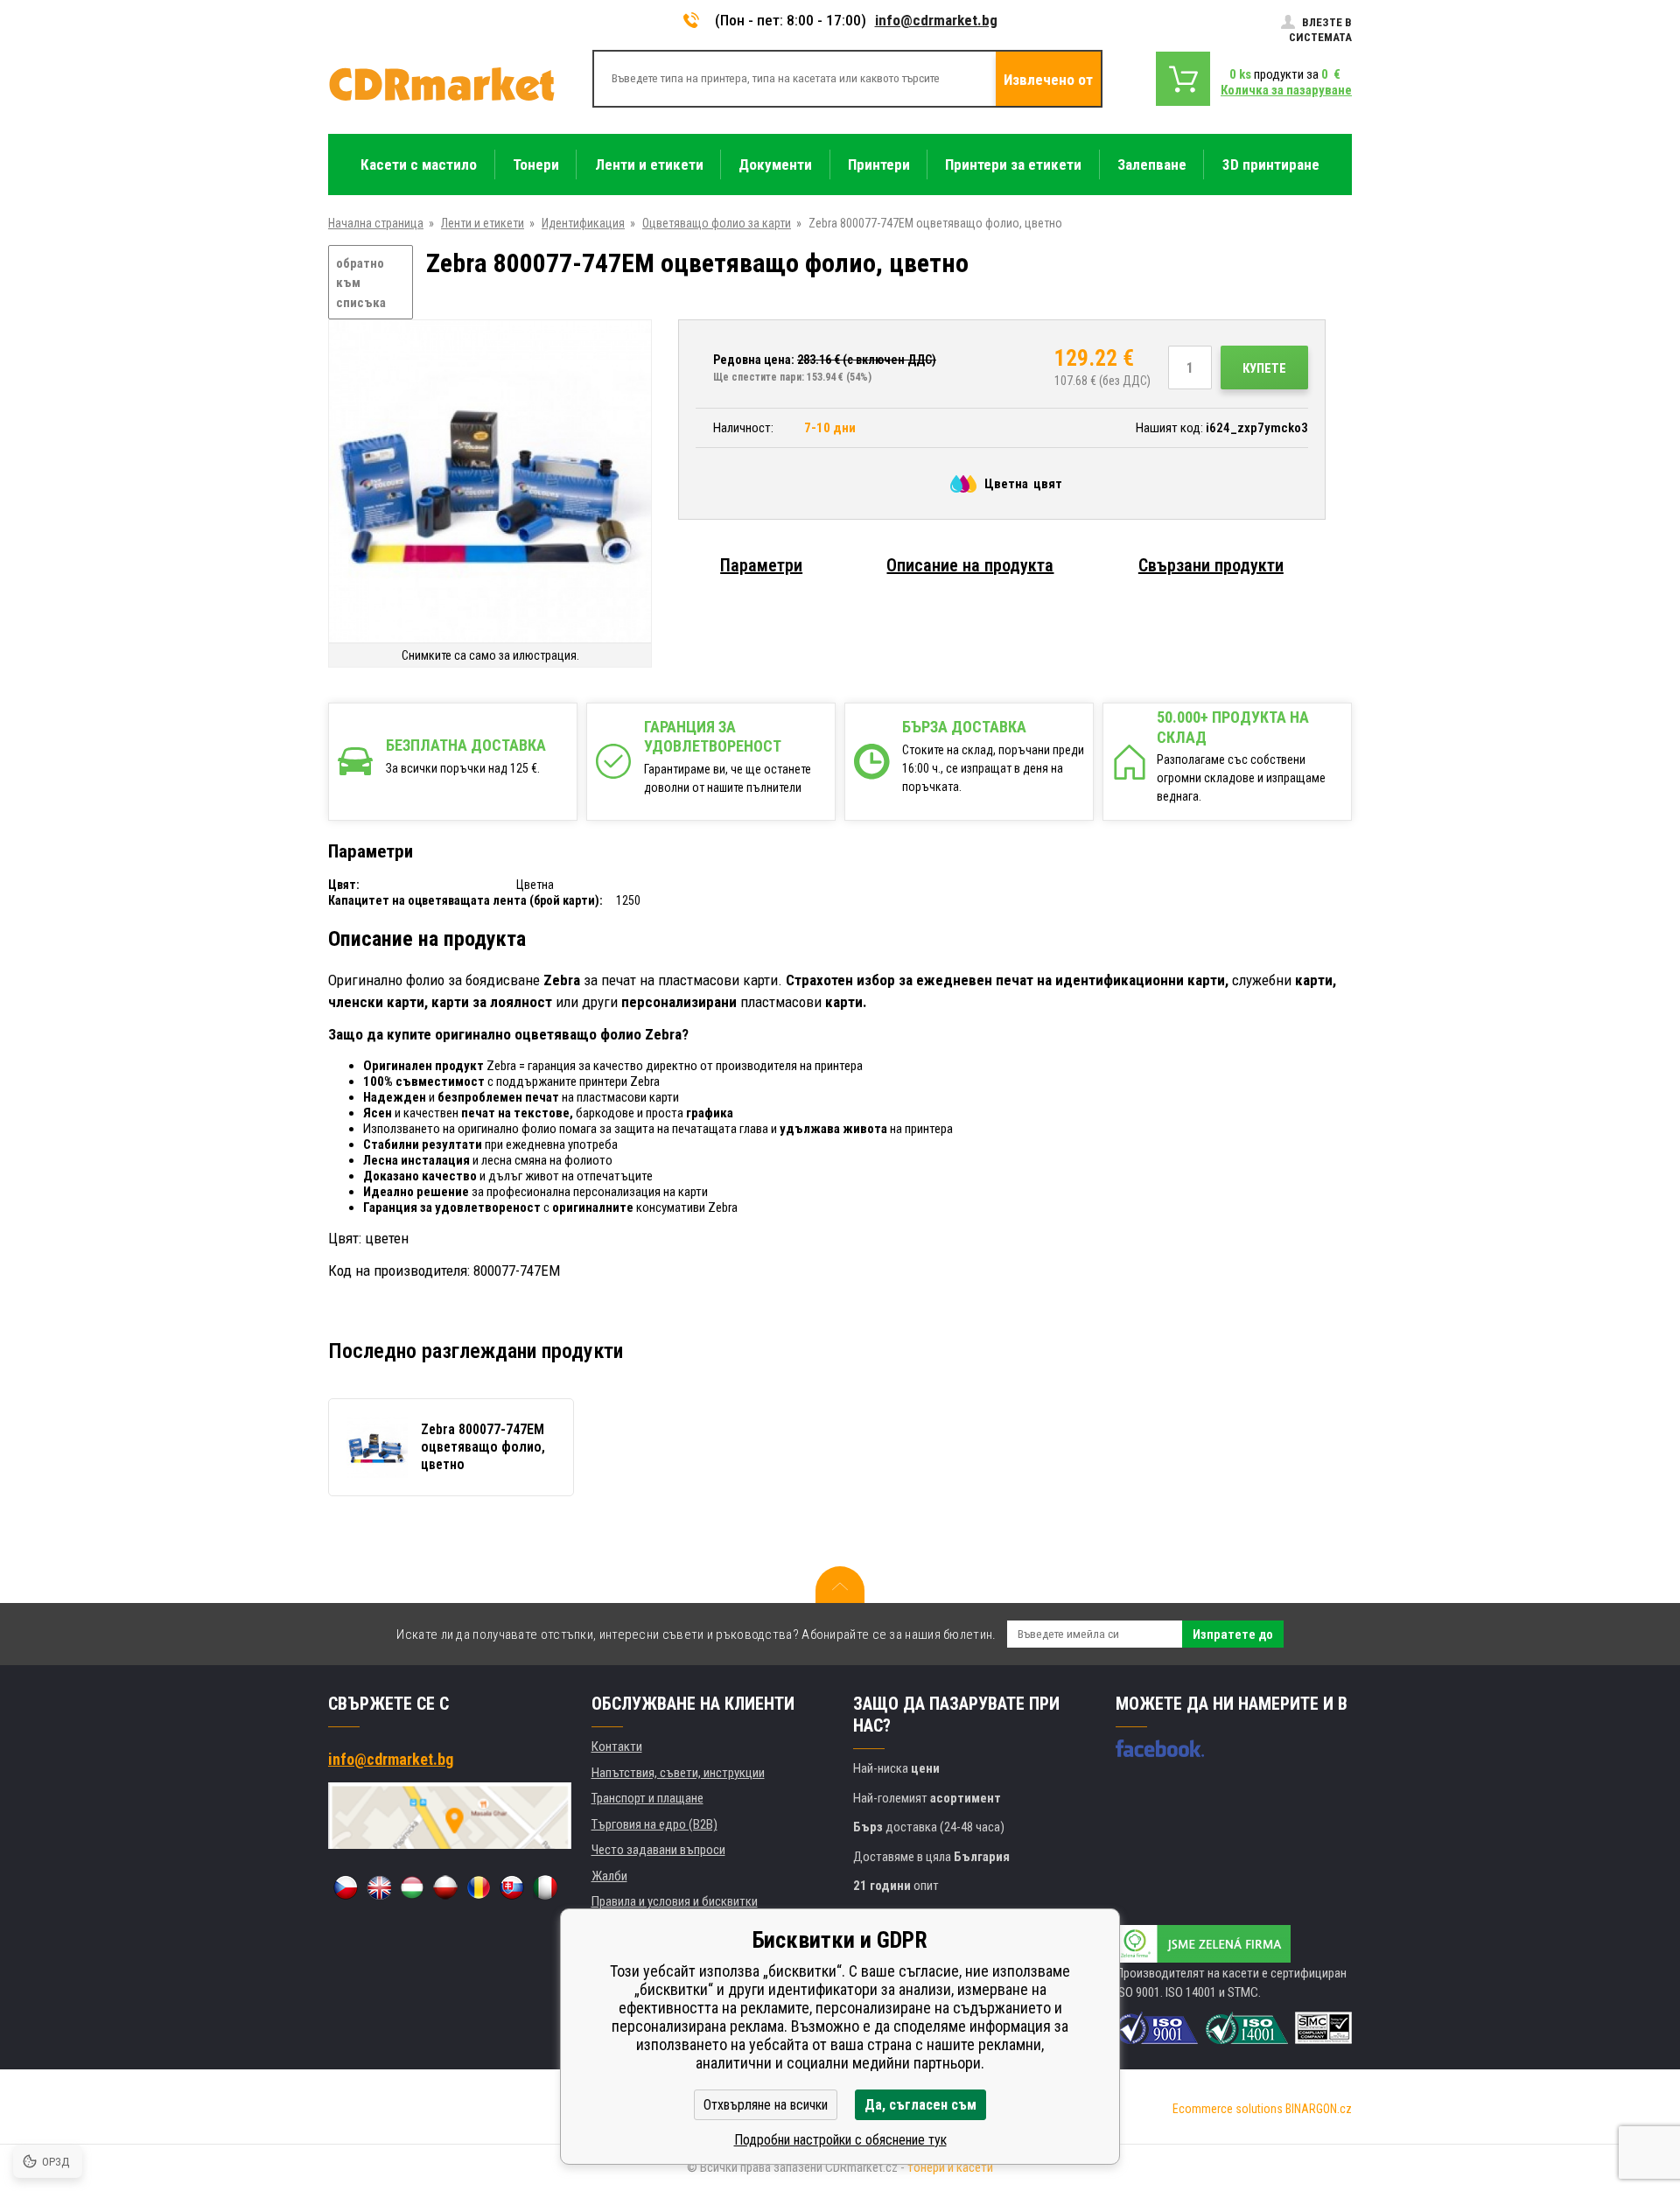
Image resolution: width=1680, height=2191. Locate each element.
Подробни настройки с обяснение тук (840, 2140)
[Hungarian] (412, 1887)
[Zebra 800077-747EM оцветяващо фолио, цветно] (490, 483)
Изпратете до (1233, 1634)
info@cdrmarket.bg (936, 20)
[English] (379, 1887)
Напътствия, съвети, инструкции (678, 1773)
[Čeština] (346, 1887)
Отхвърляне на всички (766, 2105)
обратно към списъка (361, 283)
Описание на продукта (970, 565)
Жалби (609, 1876)
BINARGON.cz (1319, 2109)
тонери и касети (950, 2167)
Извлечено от (1048, 80)
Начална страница (376, 223)
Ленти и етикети (483, 223)
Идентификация (583, 223)
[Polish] (445, 1887)
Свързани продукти (1211, 565)
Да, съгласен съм (920, 2105)
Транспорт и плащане (647, 1798)
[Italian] (545, 1887)
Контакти (617, 1746)
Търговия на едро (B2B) (654, 1824)
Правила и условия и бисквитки (675, 1901)
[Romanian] (479, 1887)
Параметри (761, 565)
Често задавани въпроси (658, 1850)
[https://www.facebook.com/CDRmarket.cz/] (1160, 1748)
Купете (1264, 368)
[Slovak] (512, 1887)
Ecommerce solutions (1228, 2109)
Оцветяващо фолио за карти (717, 223)
